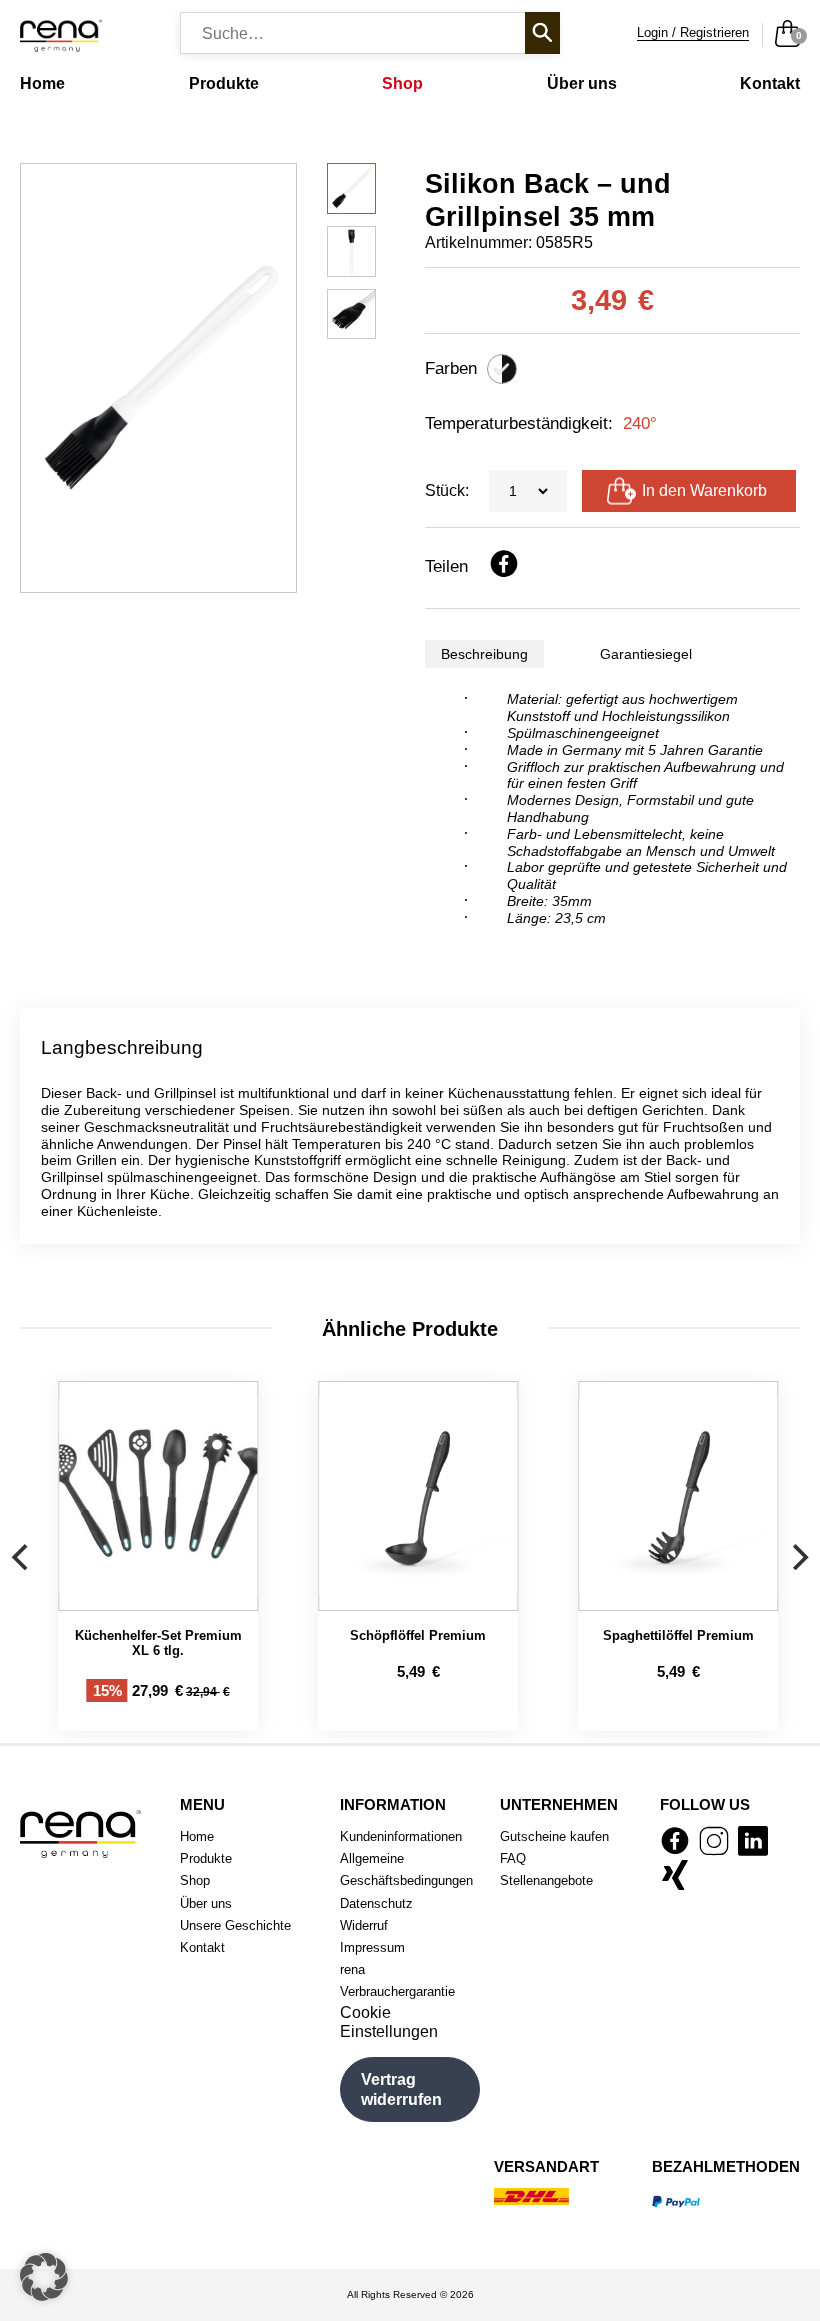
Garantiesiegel (646, 654)
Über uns (582, 83)
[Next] (798, 1557)
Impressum (372, 1947)
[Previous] (22, 1557)
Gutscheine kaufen (554, 1836)
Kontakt (770, 83)
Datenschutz (376, 1903)
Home (42, 83)
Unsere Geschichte (235, 1925)
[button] (44, 2277)
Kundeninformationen (401, 1836)
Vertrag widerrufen (401, 2089)
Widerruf (364, 1925)
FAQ (513, 1858)
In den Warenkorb (704, 490)
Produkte (224, 83)
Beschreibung (484, 654)
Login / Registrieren (693, 32)
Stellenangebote (546, 1880)
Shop (402, 83)
